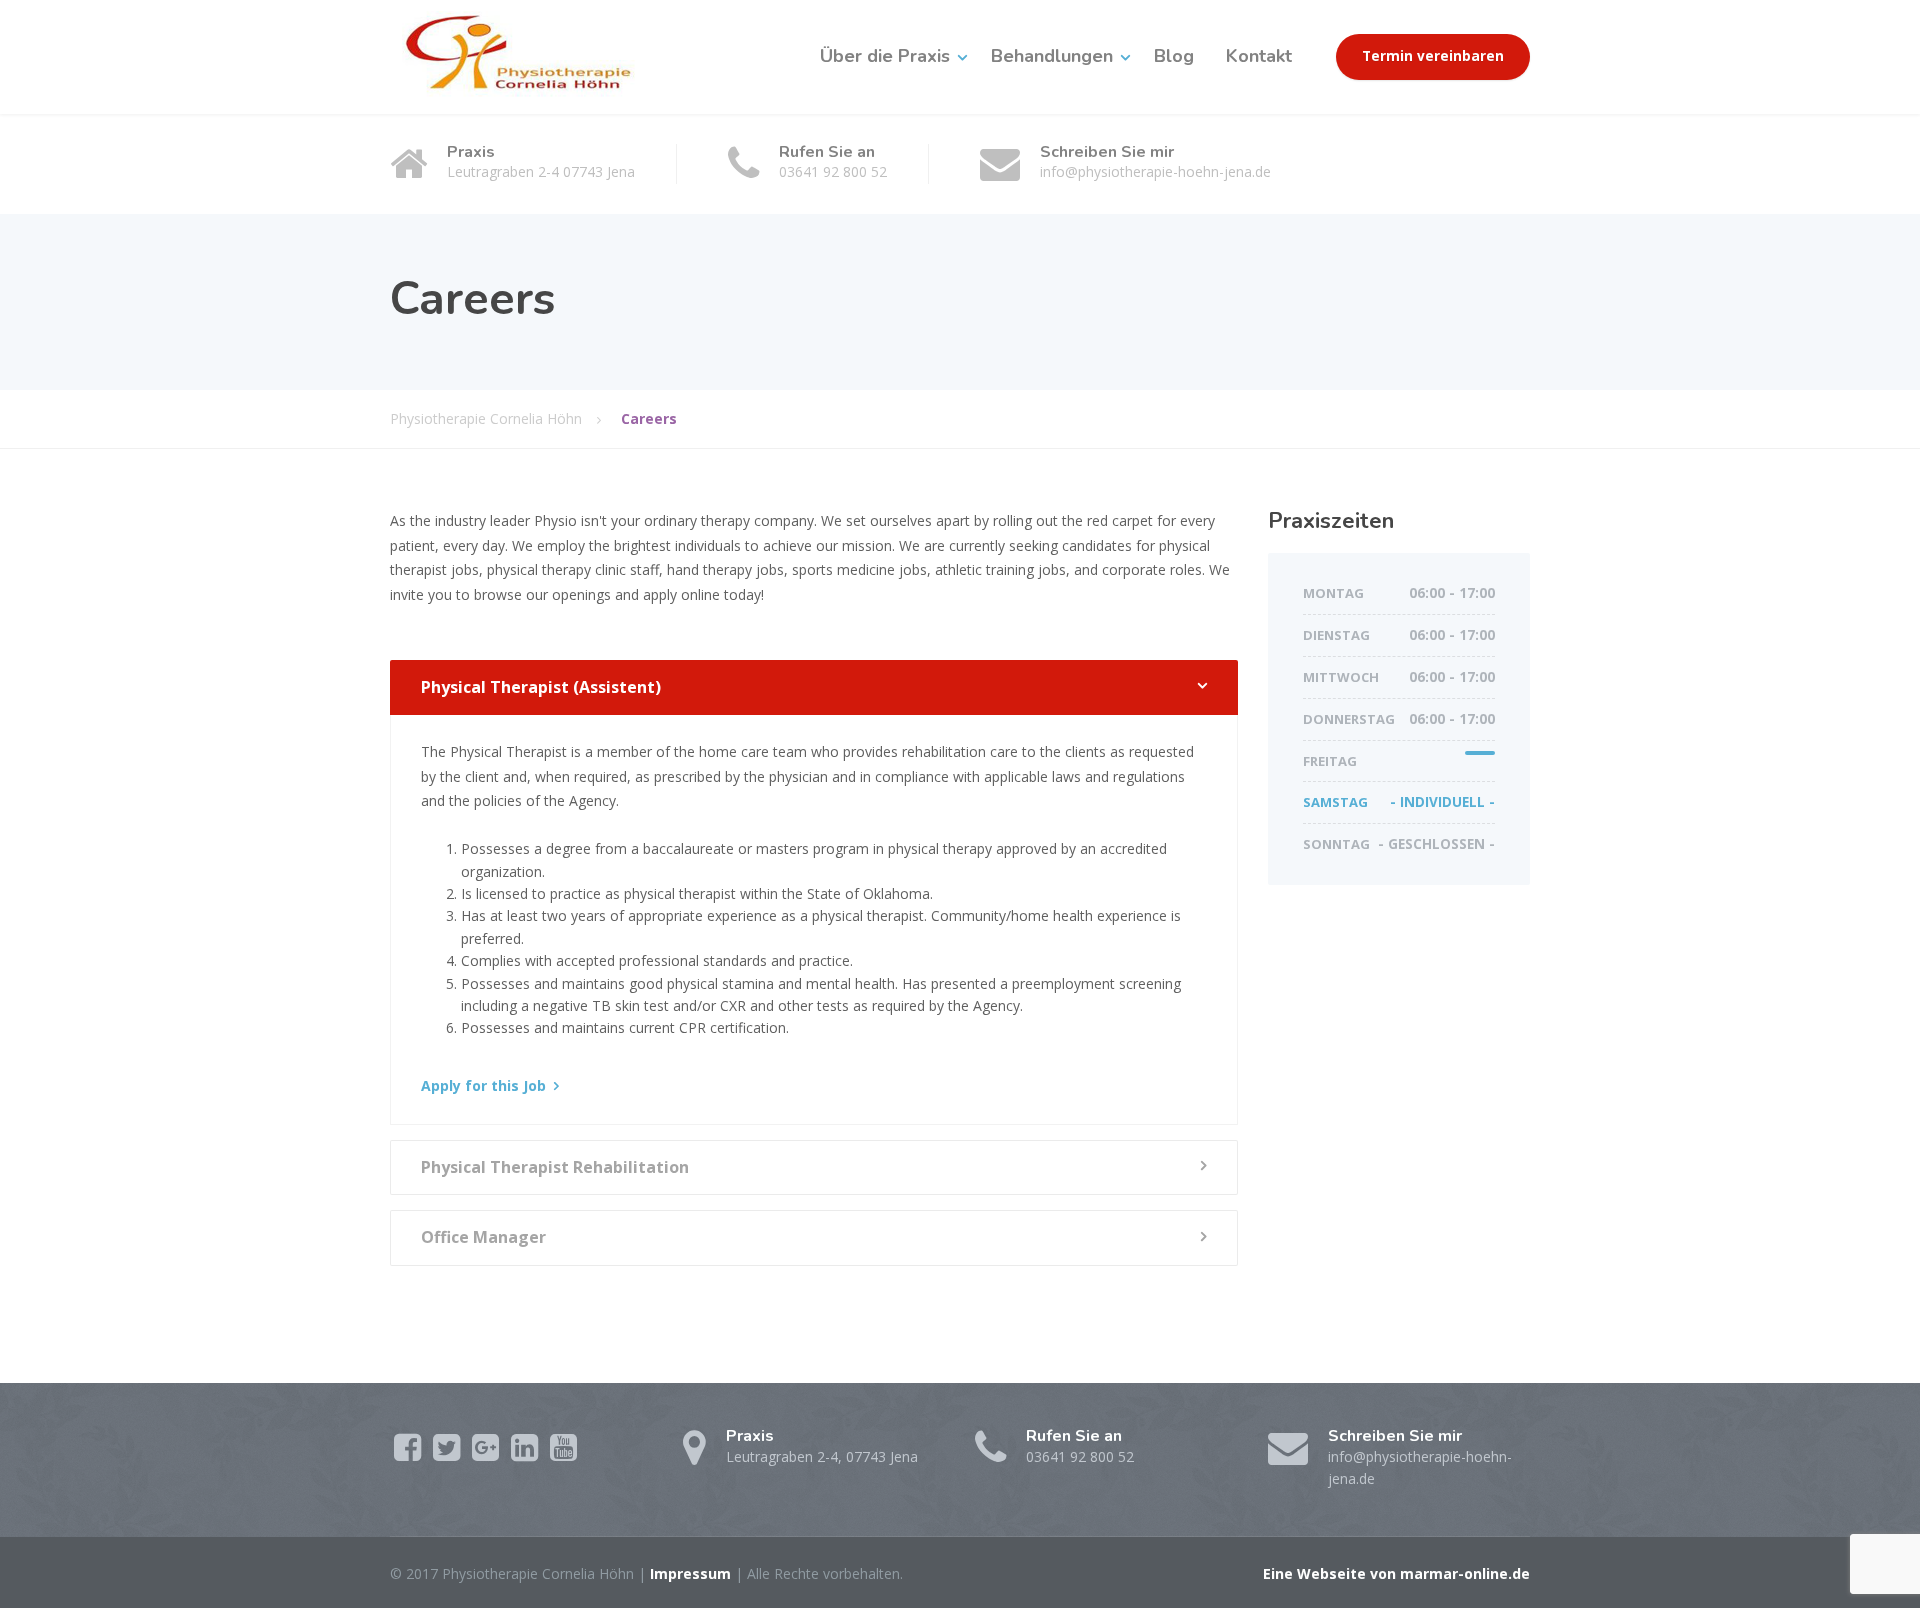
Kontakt (1259, 56)
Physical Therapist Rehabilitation (555, 1167)
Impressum (690, 1573)
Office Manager (483, 1237)
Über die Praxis (885, 56)
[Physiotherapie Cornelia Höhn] (533, 56)
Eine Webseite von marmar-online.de (1396, 1573)
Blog (1174, 56)
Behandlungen (1052, 56)
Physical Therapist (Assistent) (541, 687)
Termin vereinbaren (1433, 56)
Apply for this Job (483, 1085)
